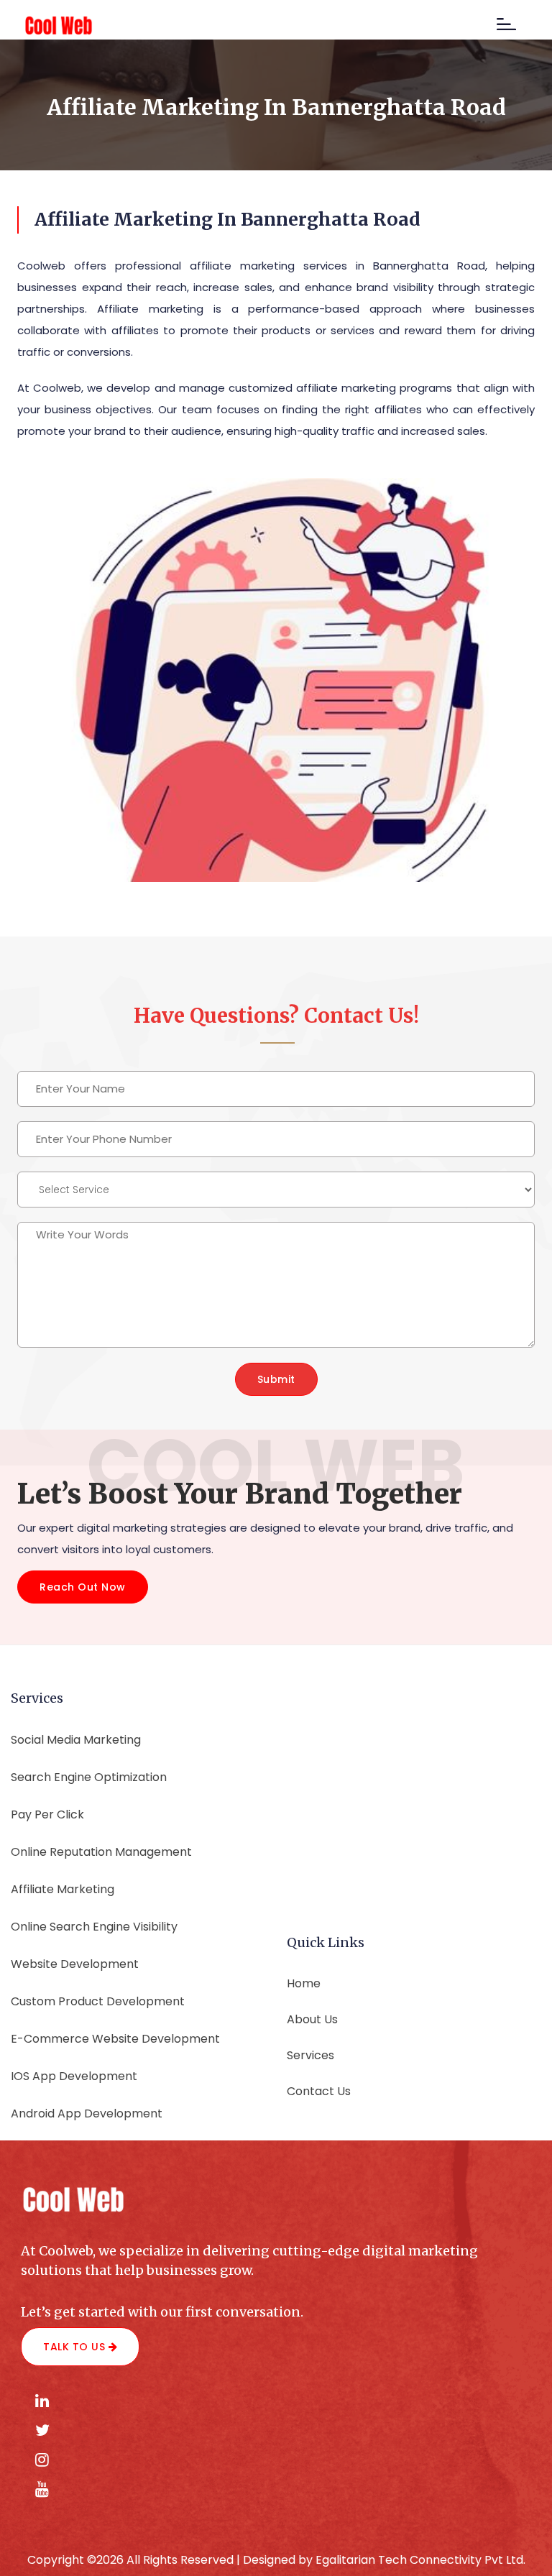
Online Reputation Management (101, 1852)
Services (310, 2055)
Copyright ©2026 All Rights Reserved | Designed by (171, 2560)
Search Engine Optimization (89, 1777)
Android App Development (87, 2113)
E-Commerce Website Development (115, 2039)
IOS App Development (74, 2076)
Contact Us (319, 2091)
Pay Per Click (47, 1814)
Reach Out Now (83, 1587)
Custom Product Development (98, 2001)
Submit (276, 1379)
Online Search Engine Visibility (94, 1927)
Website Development (75, 1964)
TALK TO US (76, 2347)
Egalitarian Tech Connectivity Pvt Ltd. (420, 2560)
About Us (312, 2019)
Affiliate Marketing (63, 1889)
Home (304, 1983)
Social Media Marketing (76, 1740)
